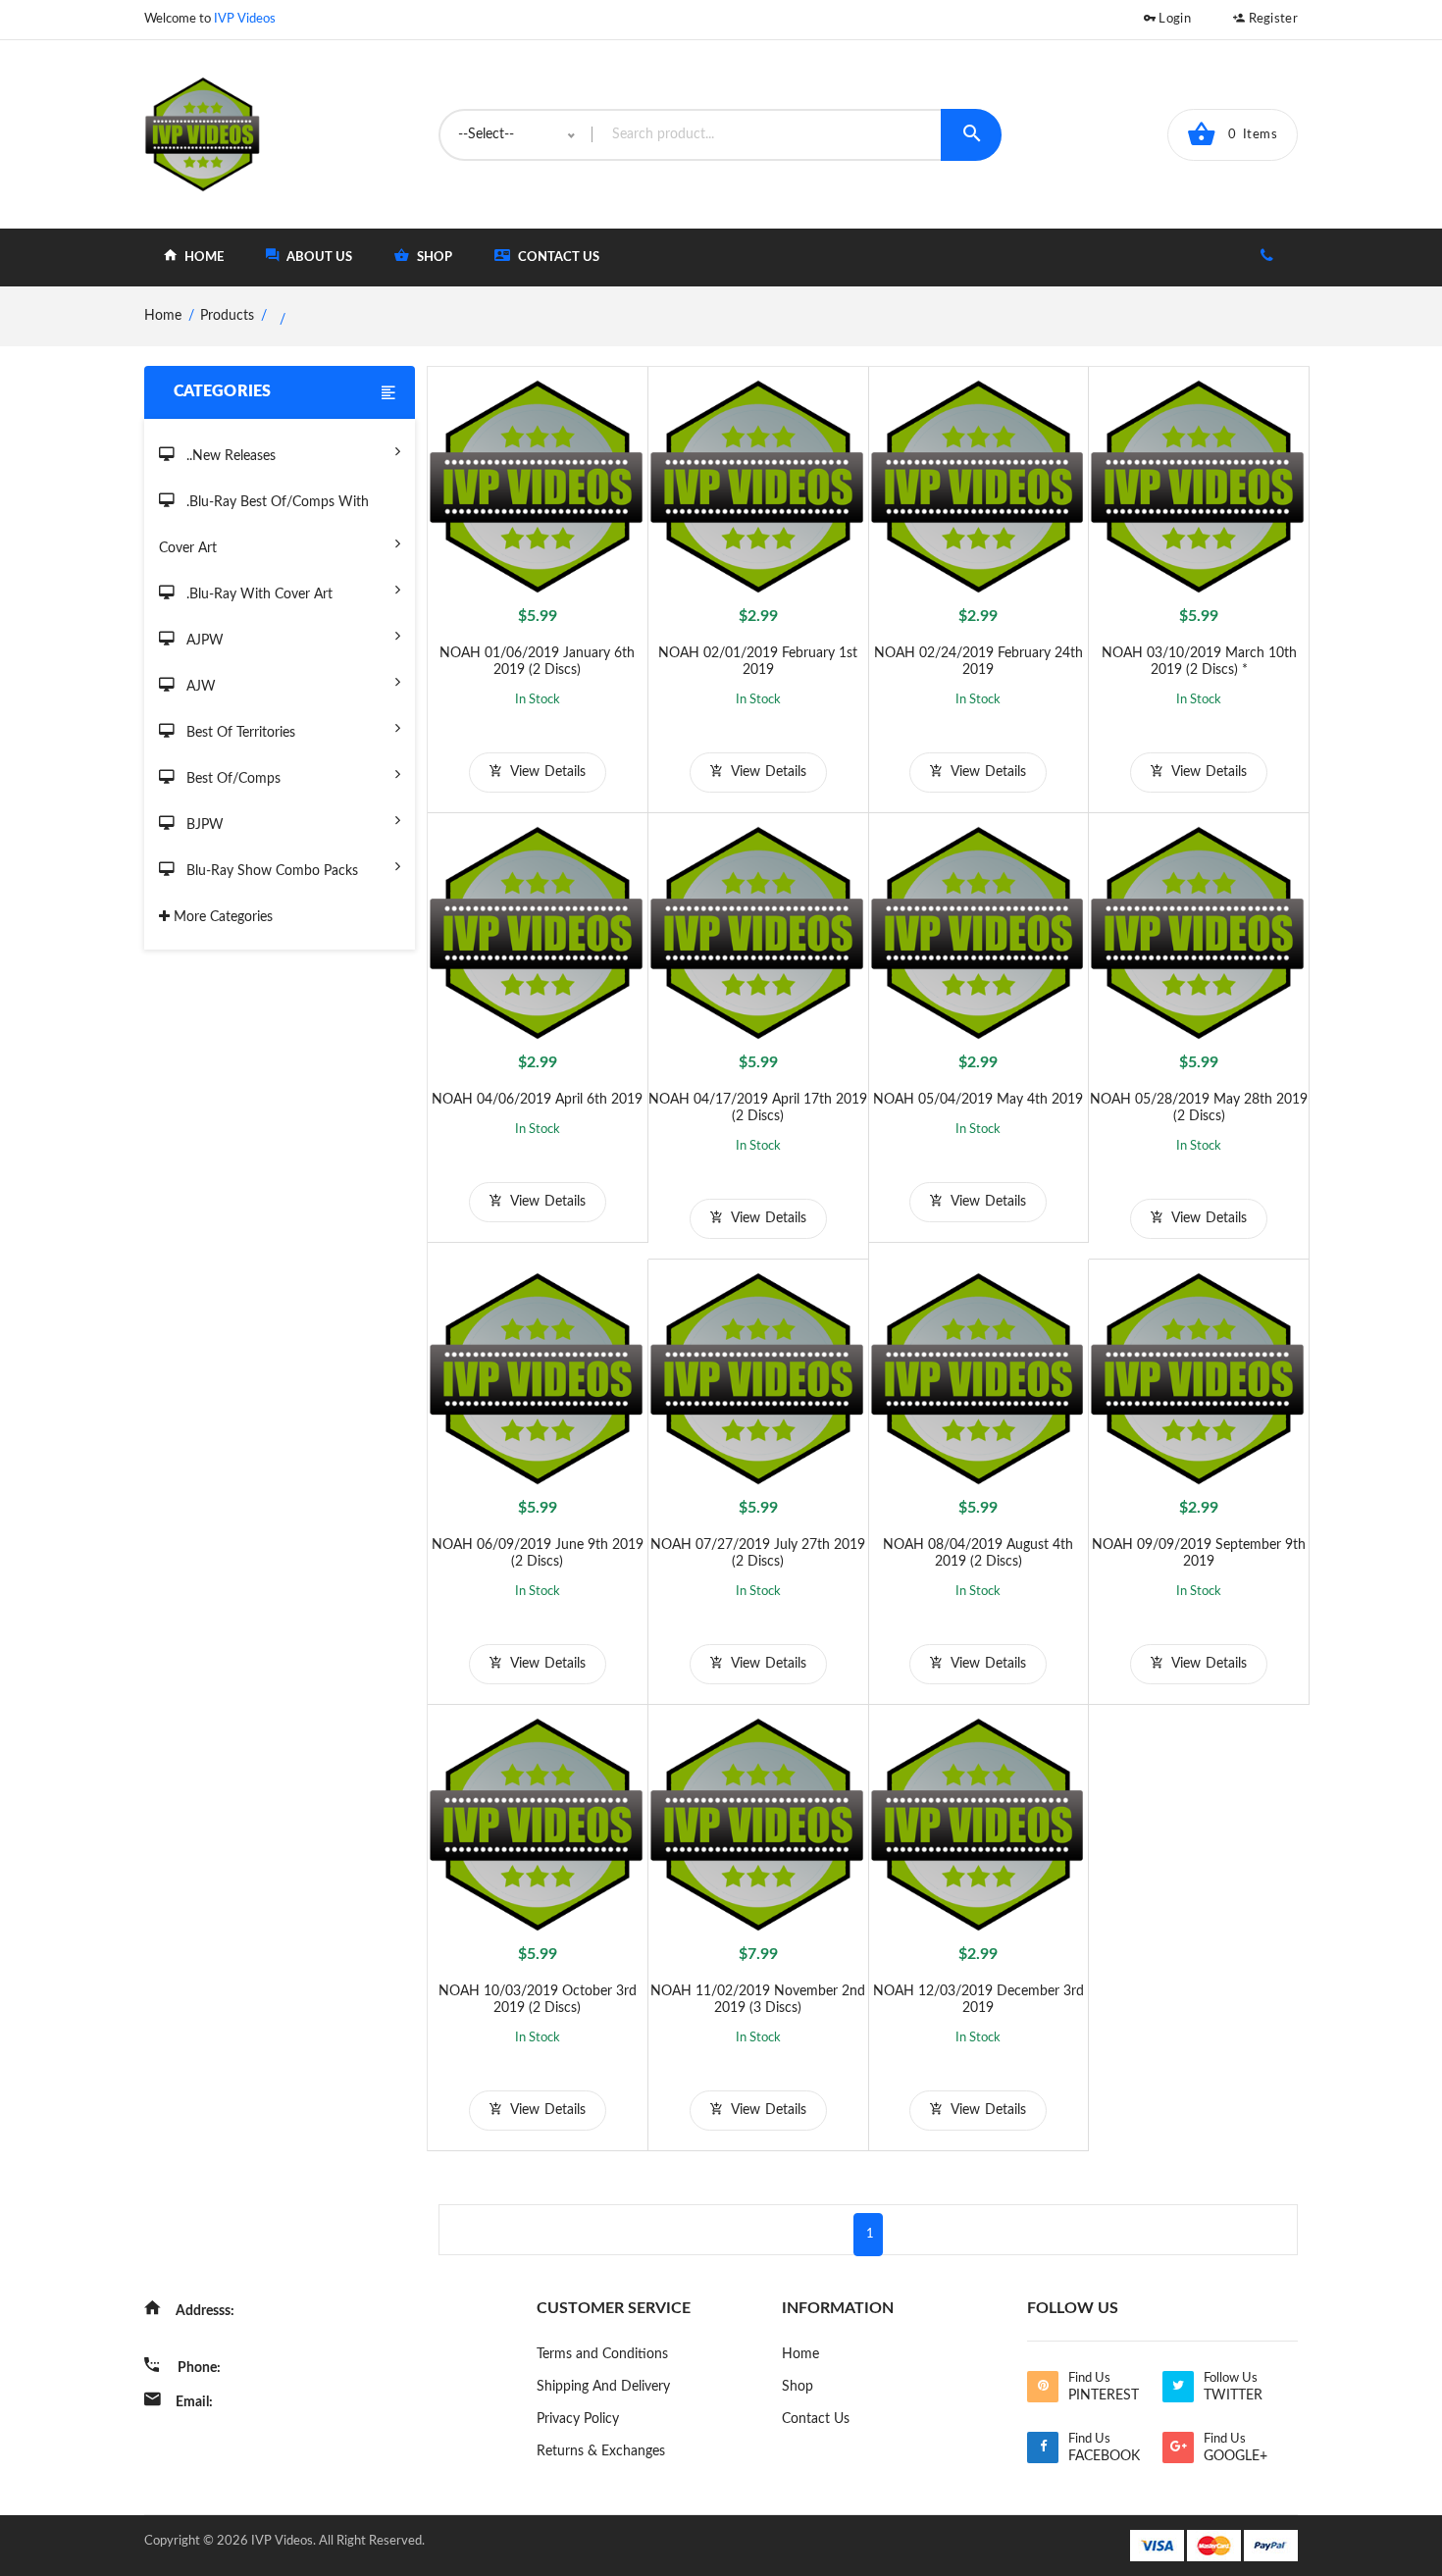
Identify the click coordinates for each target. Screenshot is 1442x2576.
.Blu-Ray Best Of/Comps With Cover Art (264, 525)
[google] (1178, 2447)
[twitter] (1178, 2387)
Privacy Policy (578, 2419)
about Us (318, 258)
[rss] (1043, 2387)
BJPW (203, 825)
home (203, 258)
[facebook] (1043, 2447)
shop (433, 258)
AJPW (203, 641)
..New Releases (229, 456)
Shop (798, 2387)
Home (800, 2354)
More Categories (221, 917)
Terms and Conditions (602, 2354)
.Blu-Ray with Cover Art (257, 594)
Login (1173, 19)
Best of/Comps (232, 779)
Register (1271, 19)
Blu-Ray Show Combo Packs (270, 871)
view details (546, 772)
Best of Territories (239, 733)
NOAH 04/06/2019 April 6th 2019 (537, 1100)
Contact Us (557, 258)
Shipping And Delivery (603, 2387)
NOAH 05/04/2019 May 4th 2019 (978, 1100)
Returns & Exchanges (601, 2451)
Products (227, 316)
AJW (199, 687)
